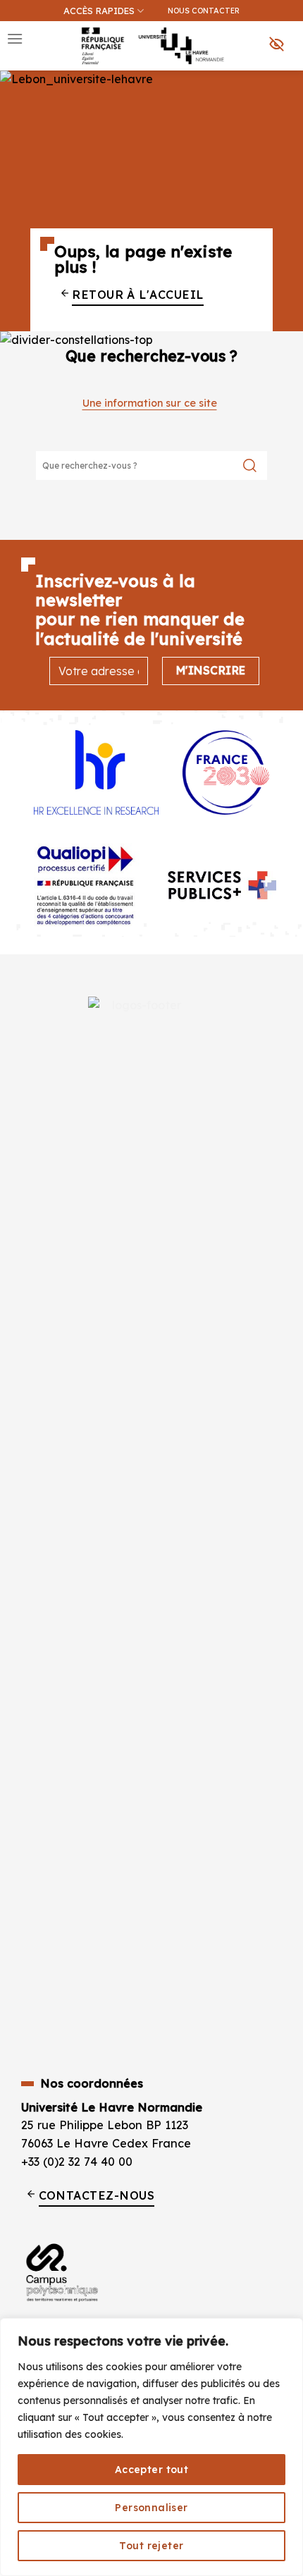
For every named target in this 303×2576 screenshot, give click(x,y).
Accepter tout (151, 2470)
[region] (151, 2447)
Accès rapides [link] (99, 11)
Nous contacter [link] (204, 11)
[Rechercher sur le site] (250, 466)
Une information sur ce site (150, 403)
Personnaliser (151, 2508)
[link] (285, 82)
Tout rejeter (151, 2546)
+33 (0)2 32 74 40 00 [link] (77, 2162)
